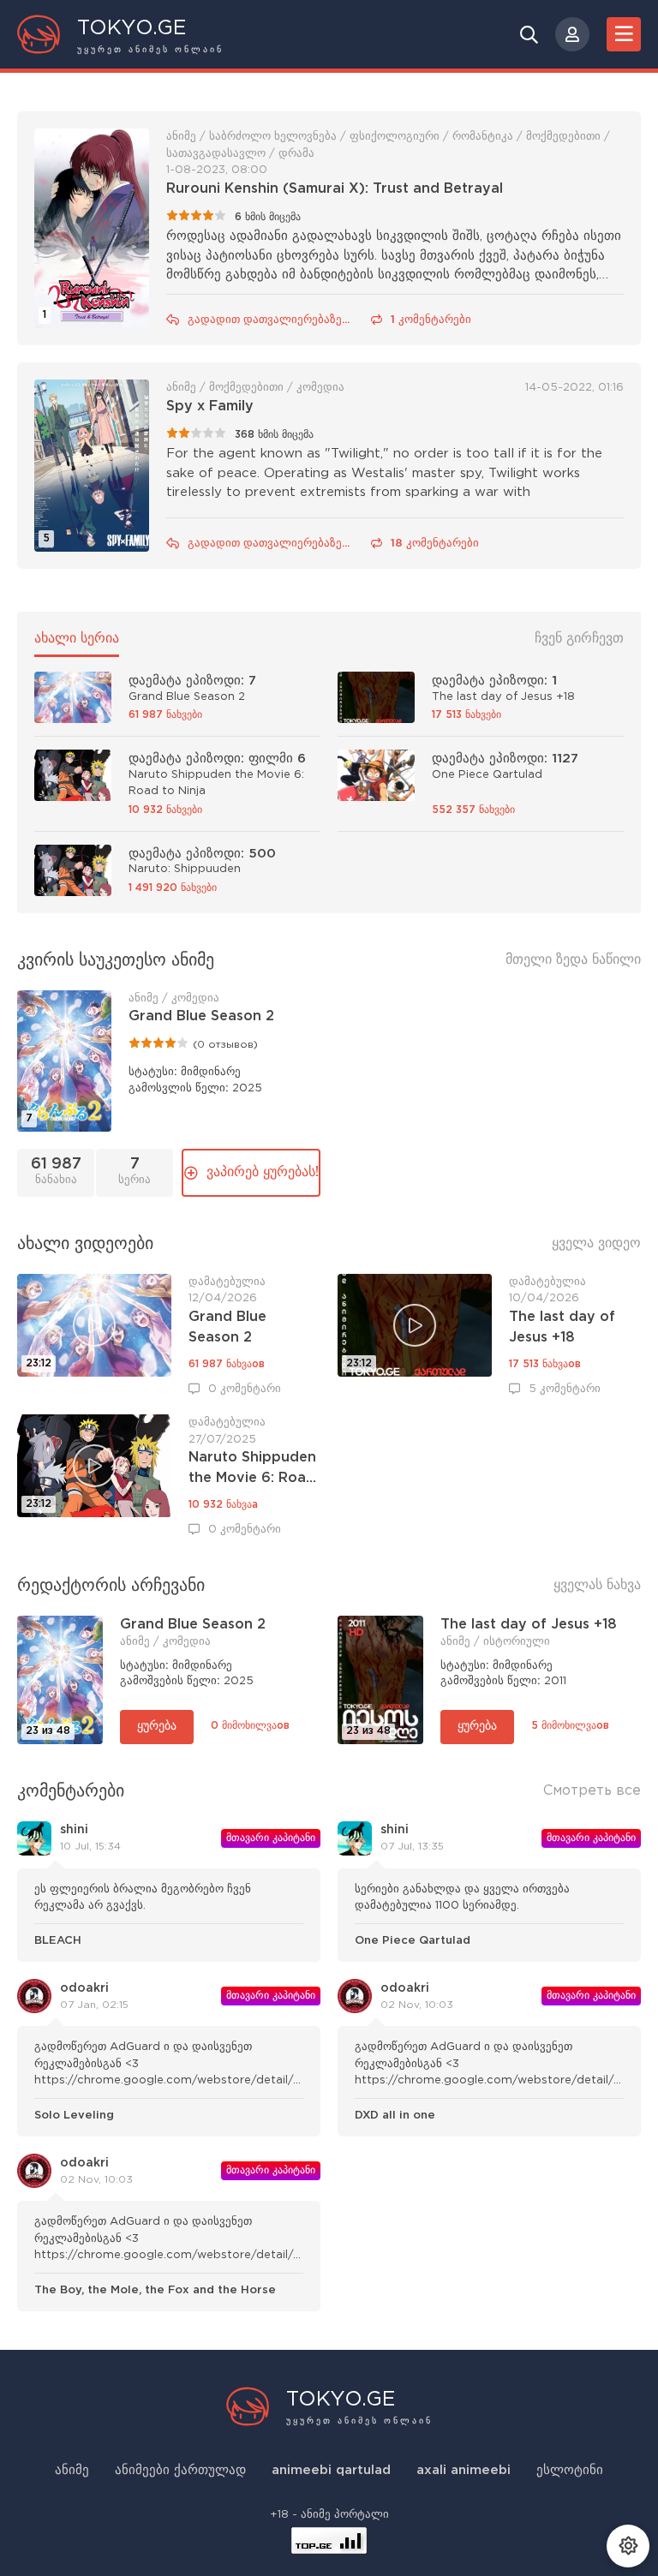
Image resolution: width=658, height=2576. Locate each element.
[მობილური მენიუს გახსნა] (624, 34)
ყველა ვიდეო (596, 1243)
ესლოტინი (570, 2470)
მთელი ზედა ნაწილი (573, 960)
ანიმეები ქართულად (180, 2470)
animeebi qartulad (331, 2470)
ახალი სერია (77, 639)
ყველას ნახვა (597, 1585)
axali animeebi (464, 2470)
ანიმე (72, 2470)
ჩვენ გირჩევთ (579, 639)
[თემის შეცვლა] (628, 2546)
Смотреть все (592, 1791)
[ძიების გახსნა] (529, 34)
